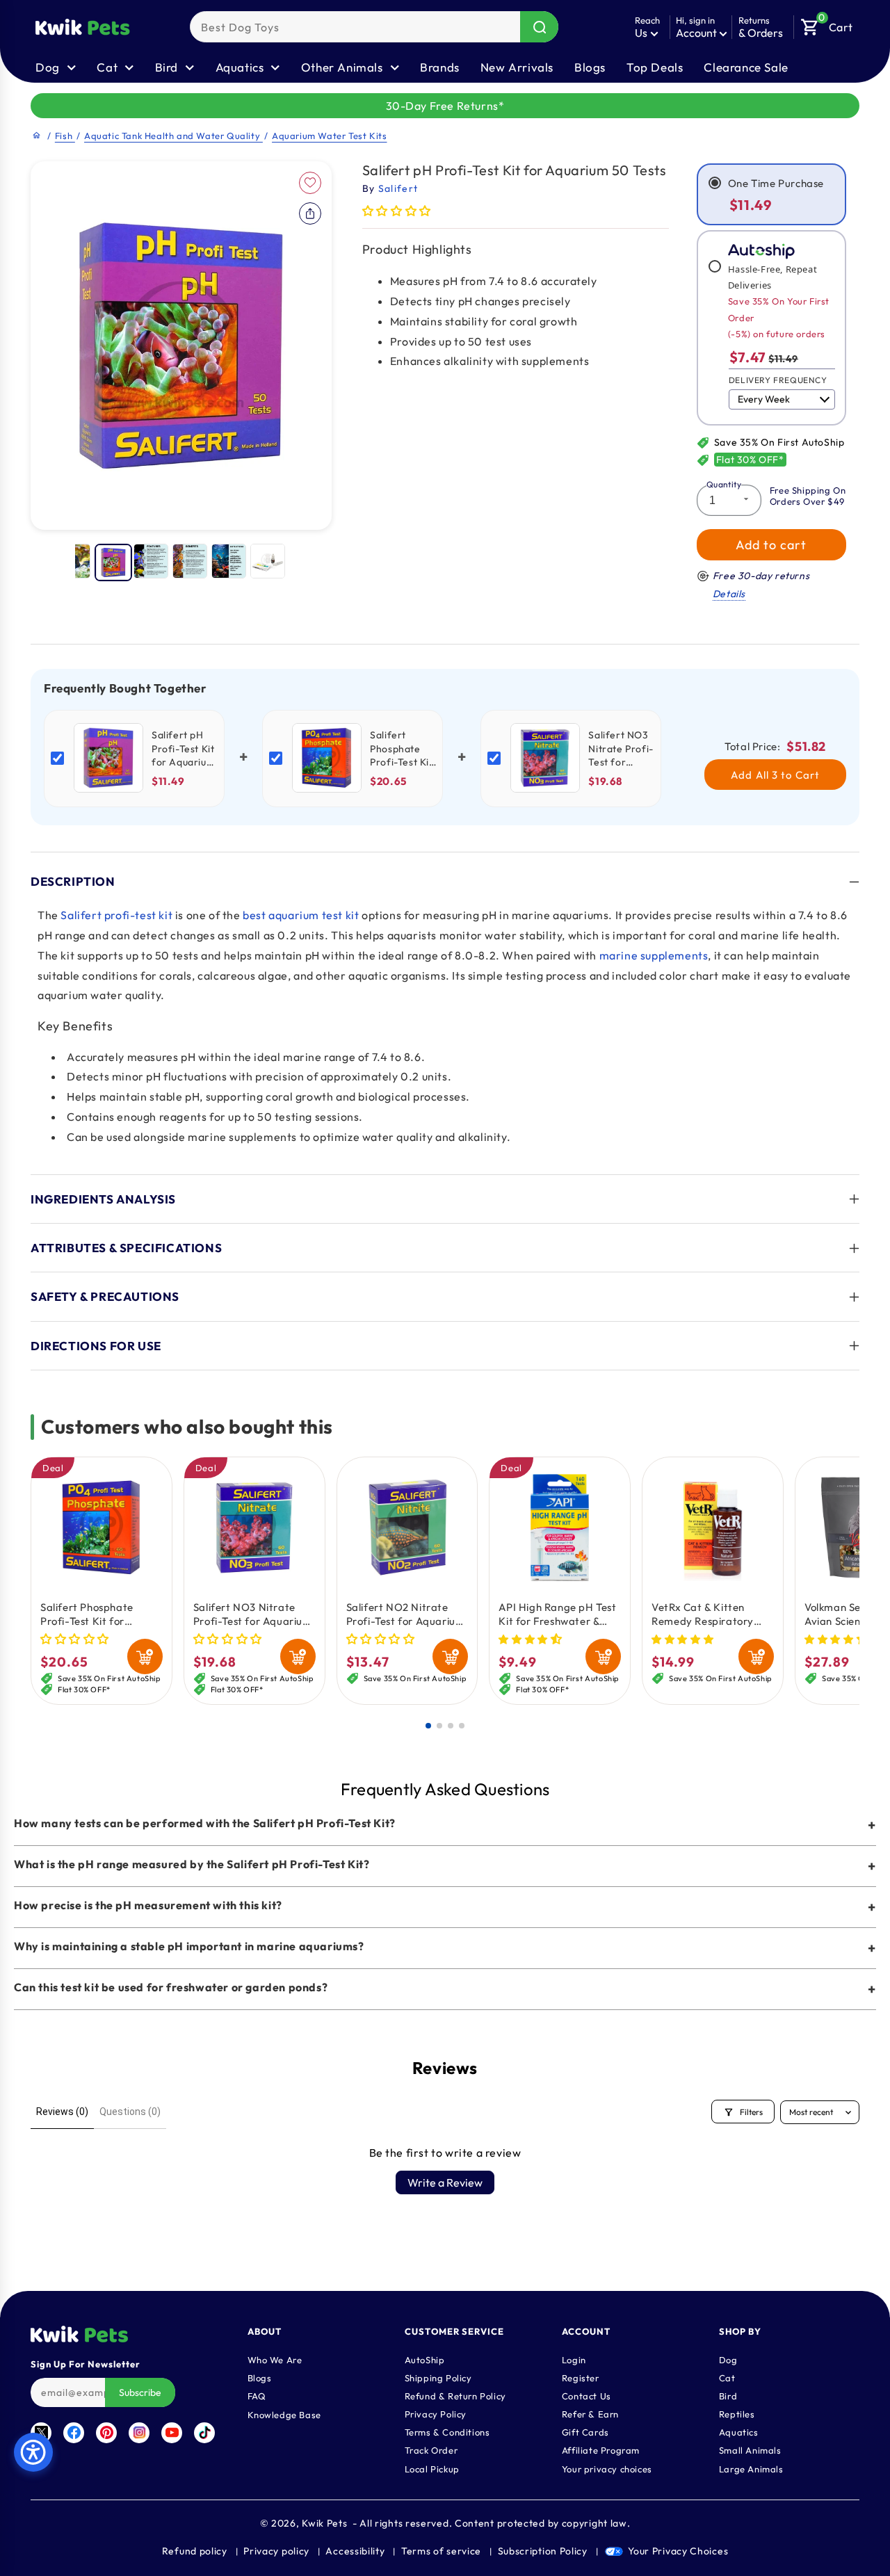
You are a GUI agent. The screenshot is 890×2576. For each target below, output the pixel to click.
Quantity (724, 484)
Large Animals (751, 2468)
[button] (827, 24)
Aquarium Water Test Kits (329, 136)
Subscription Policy (543, 2551)
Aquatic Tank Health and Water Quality (173, 136)
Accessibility (355, 2551)
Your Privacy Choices (678, 2551)
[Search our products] (539, 27)
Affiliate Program (601, 2449)
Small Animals (750, 2449)
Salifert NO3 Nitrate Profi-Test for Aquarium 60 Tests (253, 1614)
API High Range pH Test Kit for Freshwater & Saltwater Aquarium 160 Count (559, 1614)
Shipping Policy (438, 2377)
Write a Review (445, 2182)
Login (574, 2359)
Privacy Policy (436, 2413)
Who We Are (275, 2359)
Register (581, 2377)
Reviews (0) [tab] (62, 2112)
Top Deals (655, 67)
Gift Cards (585, 2431)
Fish (65, 136)
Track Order (431, 2449)
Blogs (590, 67)
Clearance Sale (746, 67)
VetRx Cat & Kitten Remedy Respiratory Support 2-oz (703, 1614)
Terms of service (441, 2551)
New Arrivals (517, 67)
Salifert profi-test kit (116, 915)
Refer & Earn (590, 2413)
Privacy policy (276, 2551)
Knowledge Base (284, 2414)
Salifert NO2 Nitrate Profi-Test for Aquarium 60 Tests (406, 1614)
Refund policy (195, 2551)
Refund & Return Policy (455, 2395)
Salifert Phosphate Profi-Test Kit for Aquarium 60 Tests (87, 1614)
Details (729, 594)
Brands (440, 67)
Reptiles (737, 2413)
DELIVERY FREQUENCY (778, 380)
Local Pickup (432, 2468)
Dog (728, 2359)
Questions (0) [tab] (130, 2112)
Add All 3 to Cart (775, 775)
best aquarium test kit (301, 915)
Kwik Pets (324, 2523)
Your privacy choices (607, 2468)
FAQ (257, 2395)
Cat (727, 2377)
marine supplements (654, 955)
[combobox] (374, 27)
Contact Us (586, 2395)
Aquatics (739, 2431)
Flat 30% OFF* (750, 460)
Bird (728, 2395)
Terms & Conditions (447, 2431)
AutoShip (425, 2359)
